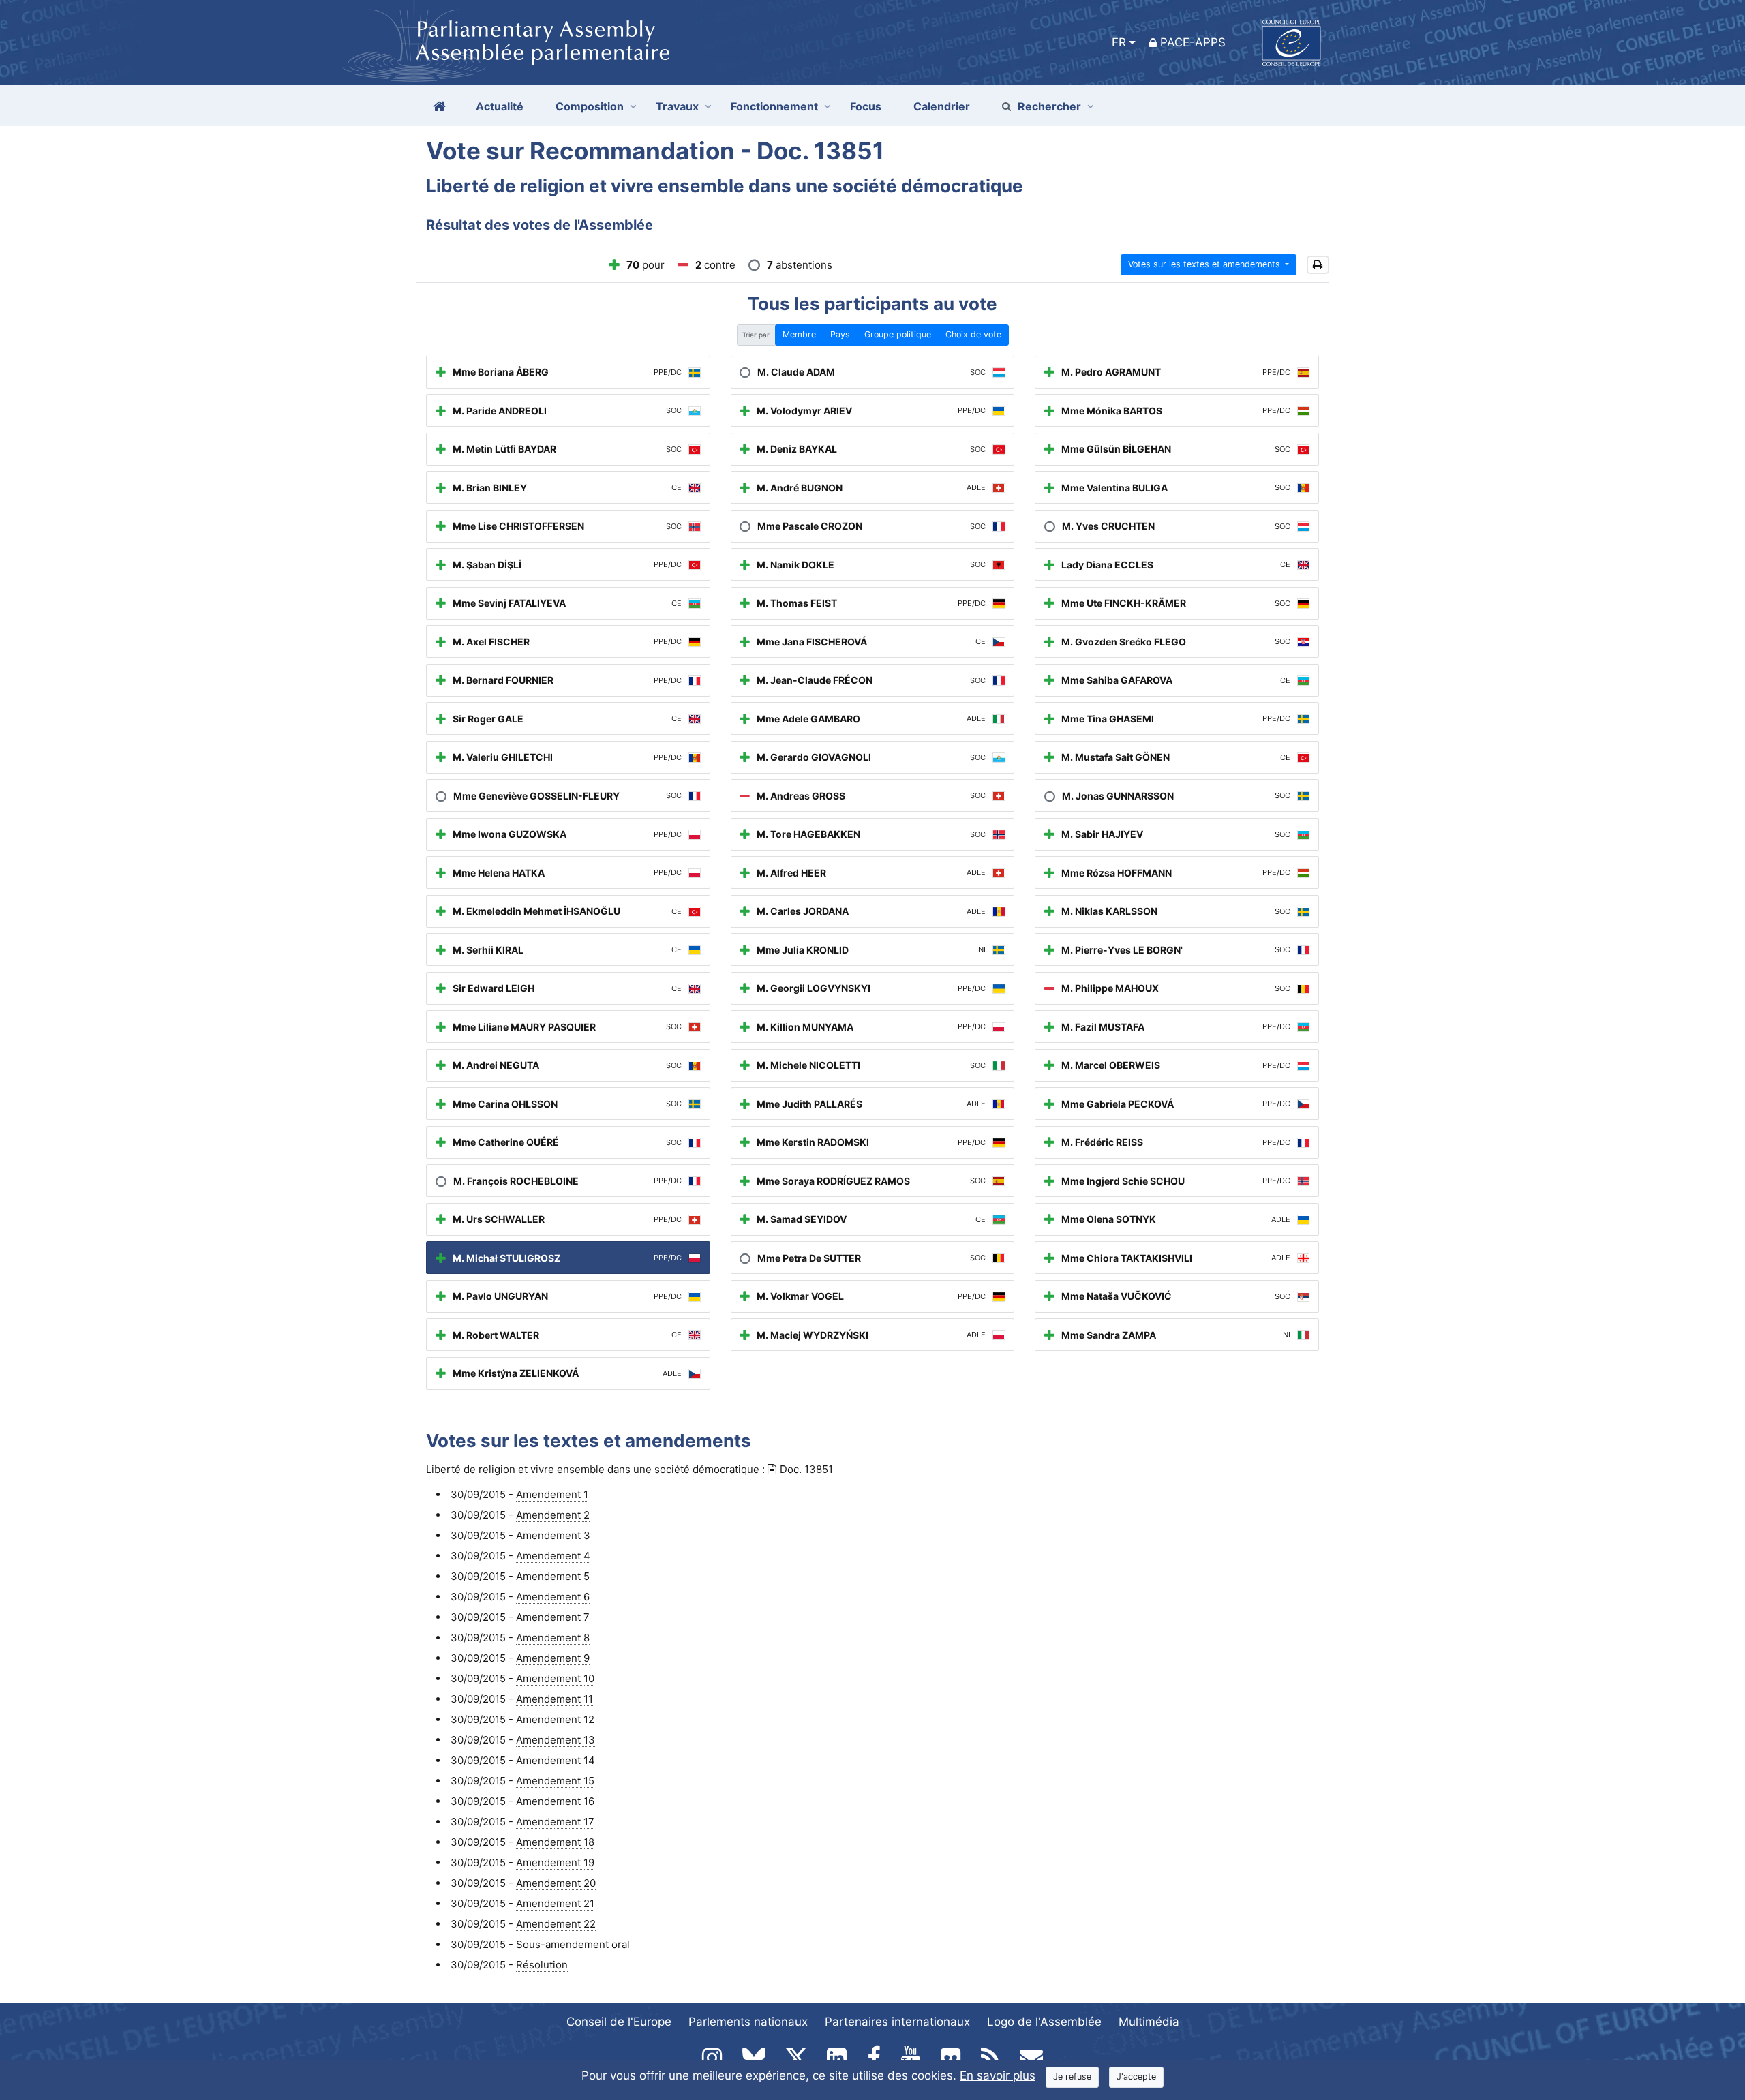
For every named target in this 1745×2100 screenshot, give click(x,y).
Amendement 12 (555, 1719)
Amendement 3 (553, 1535)
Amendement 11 (555, 1699)
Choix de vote (973, 334)
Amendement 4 (553, 1556)
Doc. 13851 (806, 1469)
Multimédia (1149, 2022)
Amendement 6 (553, 1597)
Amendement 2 (553, 1515)
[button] (1318, 265)
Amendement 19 (555, 1862)
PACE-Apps (1193, 42)
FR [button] (1119, 42)
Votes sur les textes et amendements (1205, 264)
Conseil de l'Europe (619, 2022)
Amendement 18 (555, 1842)
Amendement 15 (555, 1781)
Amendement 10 (555, 1678)
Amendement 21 (555, 1903)
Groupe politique (898, 334)
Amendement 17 (555, 1822)
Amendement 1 (552, 1494)
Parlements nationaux (748, 2022)
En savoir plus (998, 2075)
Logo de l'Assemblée (1044, 2022)
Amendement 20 (556, 1883)
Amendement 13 (556, 1740)
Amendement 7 (553, 1617)
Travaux (677, 106)
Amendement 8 (553, 1638)
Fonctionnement (774, 106)
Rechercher (1049, 106)
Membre (799, 334)
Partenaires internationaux (897, 2022)
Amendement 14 (556, 1760)
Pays (840, 334)
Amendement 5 (553, 1576)
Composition (590, 106)
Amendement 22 (556, 1924)
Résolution (542, 1965)
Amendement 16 (555, 1801)
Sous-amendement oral (573, 1944)
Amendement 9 (553, 1658)
